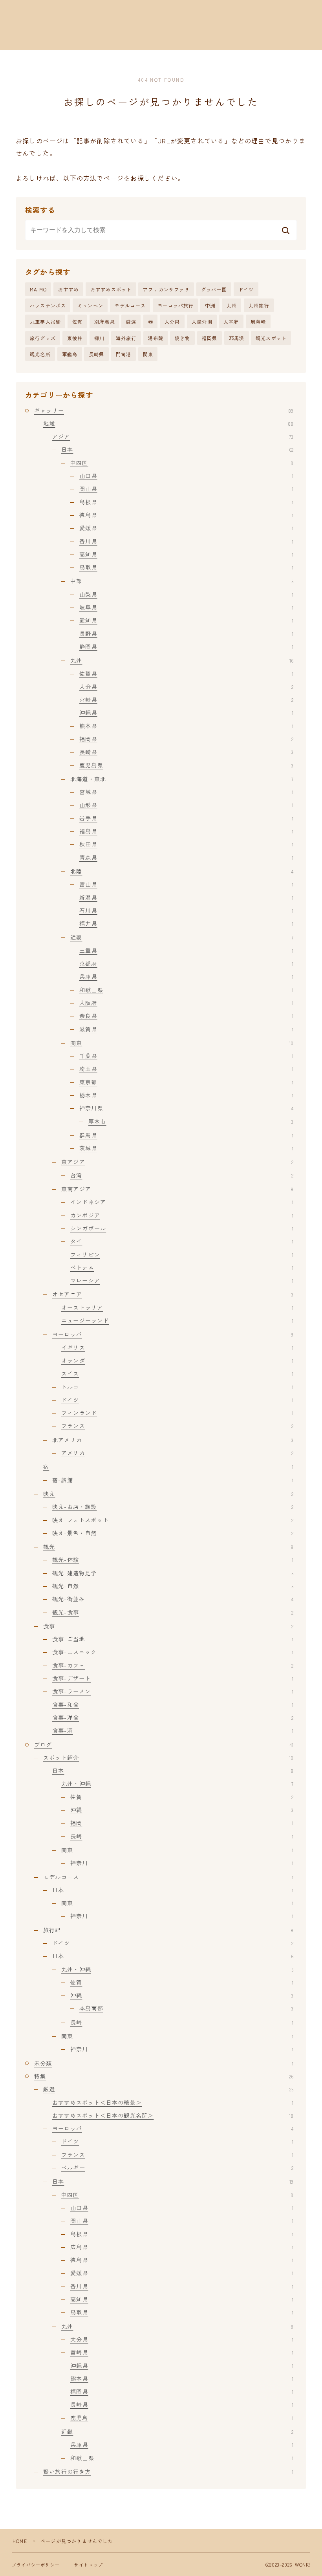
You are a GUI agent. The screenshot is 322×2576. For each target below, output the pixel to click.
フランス (177, 1426)
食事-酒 (173, 1730)
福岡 (182, 1823)
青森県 (186, 857)
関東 (148, 354)
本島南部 (186, 2008)
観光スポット (271, 338)
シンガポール (182, 1228)
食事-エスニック (173, 1652)
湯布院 (156, 338)
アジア (173, 436)
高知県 (186, 554)
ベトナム (182, 1267)
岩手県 (186, 818)
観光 (168, 1547)
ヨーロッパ (173, 1334)
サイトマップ (89, 2565)
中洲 (210, 305)
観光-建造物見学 (173, 1573)
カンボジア (182, 1215)
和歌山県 (186, 990)
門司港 (124, 354)
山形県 (186, 805)
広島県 (182, 2247)
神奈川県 (186, 1108)
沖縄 (182, 1810)
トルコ (177, 1387)
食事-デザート (173, 1678)
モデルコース (130, 305)
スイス (177, 1373)
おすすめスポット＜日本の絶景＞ (173, 2102)
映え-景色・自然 (173, 1533)
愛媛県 (186, 528)
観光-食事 (173, 1612)
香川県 (186, 541)
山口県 (186, 476)
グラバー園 (214, 289)
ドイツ (246, 289)
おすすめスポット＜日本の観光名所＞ (173, 2115)
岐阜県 (186, 607)
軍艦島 (70, 354)
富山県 (186, 884)
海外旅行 (126, 338)
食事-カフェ (173, 1665)
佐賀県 (186, 674)
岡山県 (186, 489)
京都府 (186, 963)
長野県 (186, 633)
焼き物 (183, 338)
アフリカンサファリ (166, 289)
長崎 (182, 1836)
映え (168, 1494)
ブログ (164, 1745)
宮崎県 (186, 699)
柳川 (99, 338)
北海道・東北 (182, 779)
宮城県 (186, 792)
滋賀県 (186, 1029)
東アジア (177, 1162)
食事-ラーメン (173, 1691)
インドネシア (182, 1202)
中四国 (182, 463)
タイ (182, 1241)
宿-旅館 (173, 1480)
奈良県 (186, 1016)
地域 (168, 423)
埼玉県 (186, 1069)
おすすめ (69, 289)
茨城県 (186, 1148)
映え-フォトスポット (173, 1520)
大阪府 (186, 1003)
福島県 (186, 831)
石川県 (186, 910)
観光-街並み (173, 1599)
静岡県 (186, 646)
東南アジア (177, 1189)
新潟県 (186, 897)
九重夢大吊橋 (45, 321)
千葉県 (186, 1056)
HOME (20, 2541)
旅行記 (168, 1930)
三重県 (186, 950)
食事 (168, 1626)
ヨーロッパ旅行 (176, 305)
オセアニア (173, 1294)
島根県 (186, 502)
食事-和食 (173, 1705)
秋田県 (186, 844)
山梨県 (186, 594)
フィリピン (182, 1254)
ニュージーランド (177, 1320)
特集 (164, 2076)
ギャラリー (164, 410)
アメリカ (177, 1453)
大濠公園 (202, 321)
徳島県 (186, 515)
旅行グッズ (43, 338)
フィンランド (177, 1413)
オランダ (177, 1360)
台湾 (182, 1175)
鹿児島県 (186, 765)
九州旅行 (259, 305)
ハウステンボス (48, 305)
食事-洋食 (173, 1717)
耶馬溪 (237, 338)
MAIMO (38, 289)
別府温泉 (105, 321)
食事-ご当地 (173, 1639)
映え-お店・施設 (173, 1507)
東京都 (186, 1082)
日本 (177, 449)
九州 (232, 305)
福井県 (186, 923)
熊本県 (186, 726)
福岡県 (210, 338)
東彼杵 (75, 338)
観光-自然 (173, 1586)
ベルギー (177, 2168)
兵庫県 (186, 976)
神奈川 (182, 1863)
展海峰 (258, 321)
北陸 (182, 871)
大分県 (172, 321)
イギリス (177, 1348)
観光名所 (40, 354)
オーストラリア (177, 1307)
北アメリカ (173, 1440)
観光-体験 (173, 1560)
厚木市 (191, 1121)
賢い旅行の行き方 (168, 2472)
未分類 (164, 2063)
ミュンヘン (90, 305)
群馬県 (186, 1135)
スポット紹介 (168, 1758)
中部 (182, 581)
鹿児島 (182, 2418)
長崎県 (97, 354)
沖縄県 (186, 712)
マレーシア (182, 1280)
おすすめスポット (111, 289)
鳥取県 (186, 567)
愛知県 (186, 620)
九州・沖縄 (177, 1783)
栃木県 (186, 1095)
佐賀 (77, 321)
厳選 (131, 321)
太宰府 (231, 321)
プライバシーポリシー (36, 2565)
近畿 (182, 937)
